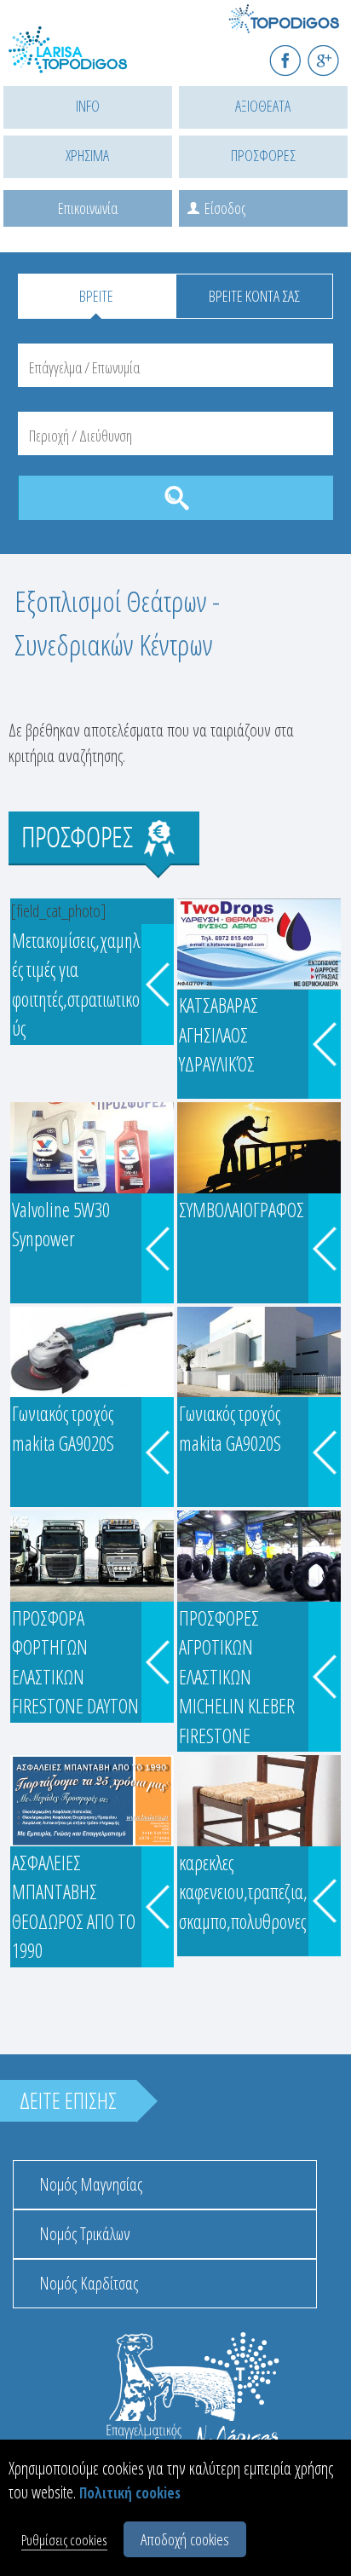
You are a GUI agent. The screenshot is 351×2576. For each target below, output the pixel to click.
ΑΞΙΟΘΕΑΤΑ (263, 106)
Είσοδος (225, 208)
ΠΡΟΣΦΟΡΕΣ (263, 155)
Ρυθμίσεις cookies (64, 2540)
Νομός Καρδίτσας (89, 2283)
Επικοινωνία (88, 208)
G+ (334, 53)
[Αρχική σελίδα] (85, 60)
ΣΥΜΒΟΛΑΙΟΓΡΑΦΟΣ (242, 1210)
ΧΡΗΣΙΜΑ (87, 155)
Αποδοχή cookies (185, 2539)
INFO (88, 106)
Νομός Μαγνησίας (91, 2184)
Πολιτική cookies (130, 2493)
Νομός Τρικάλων (85, 2234)
